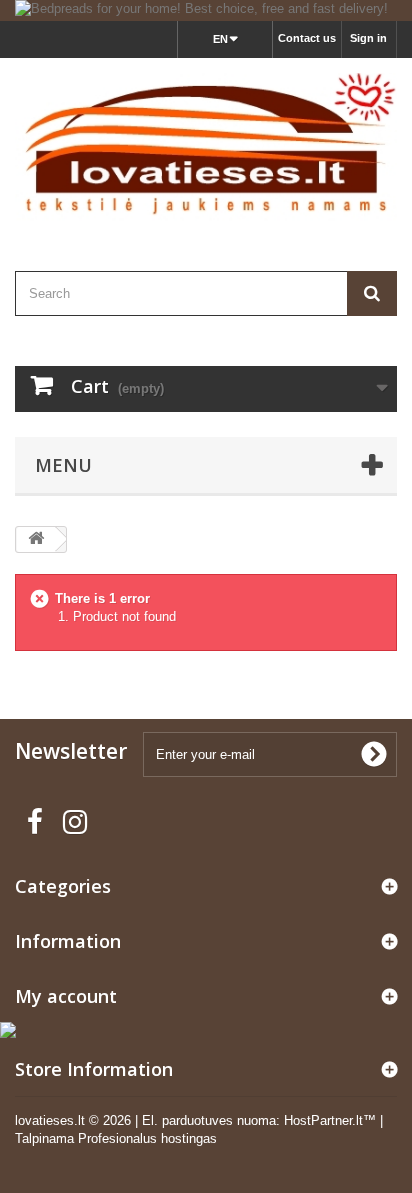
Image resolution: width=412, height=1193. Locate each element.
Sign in (368, 38)
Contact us (307, 38)
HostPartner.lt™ (330, 1120)
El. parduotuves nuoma (209, 1120)
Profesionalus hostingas (147, 1138)
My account (66, 996)
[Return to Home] (36, 539)
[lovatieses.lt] (206, 147)
